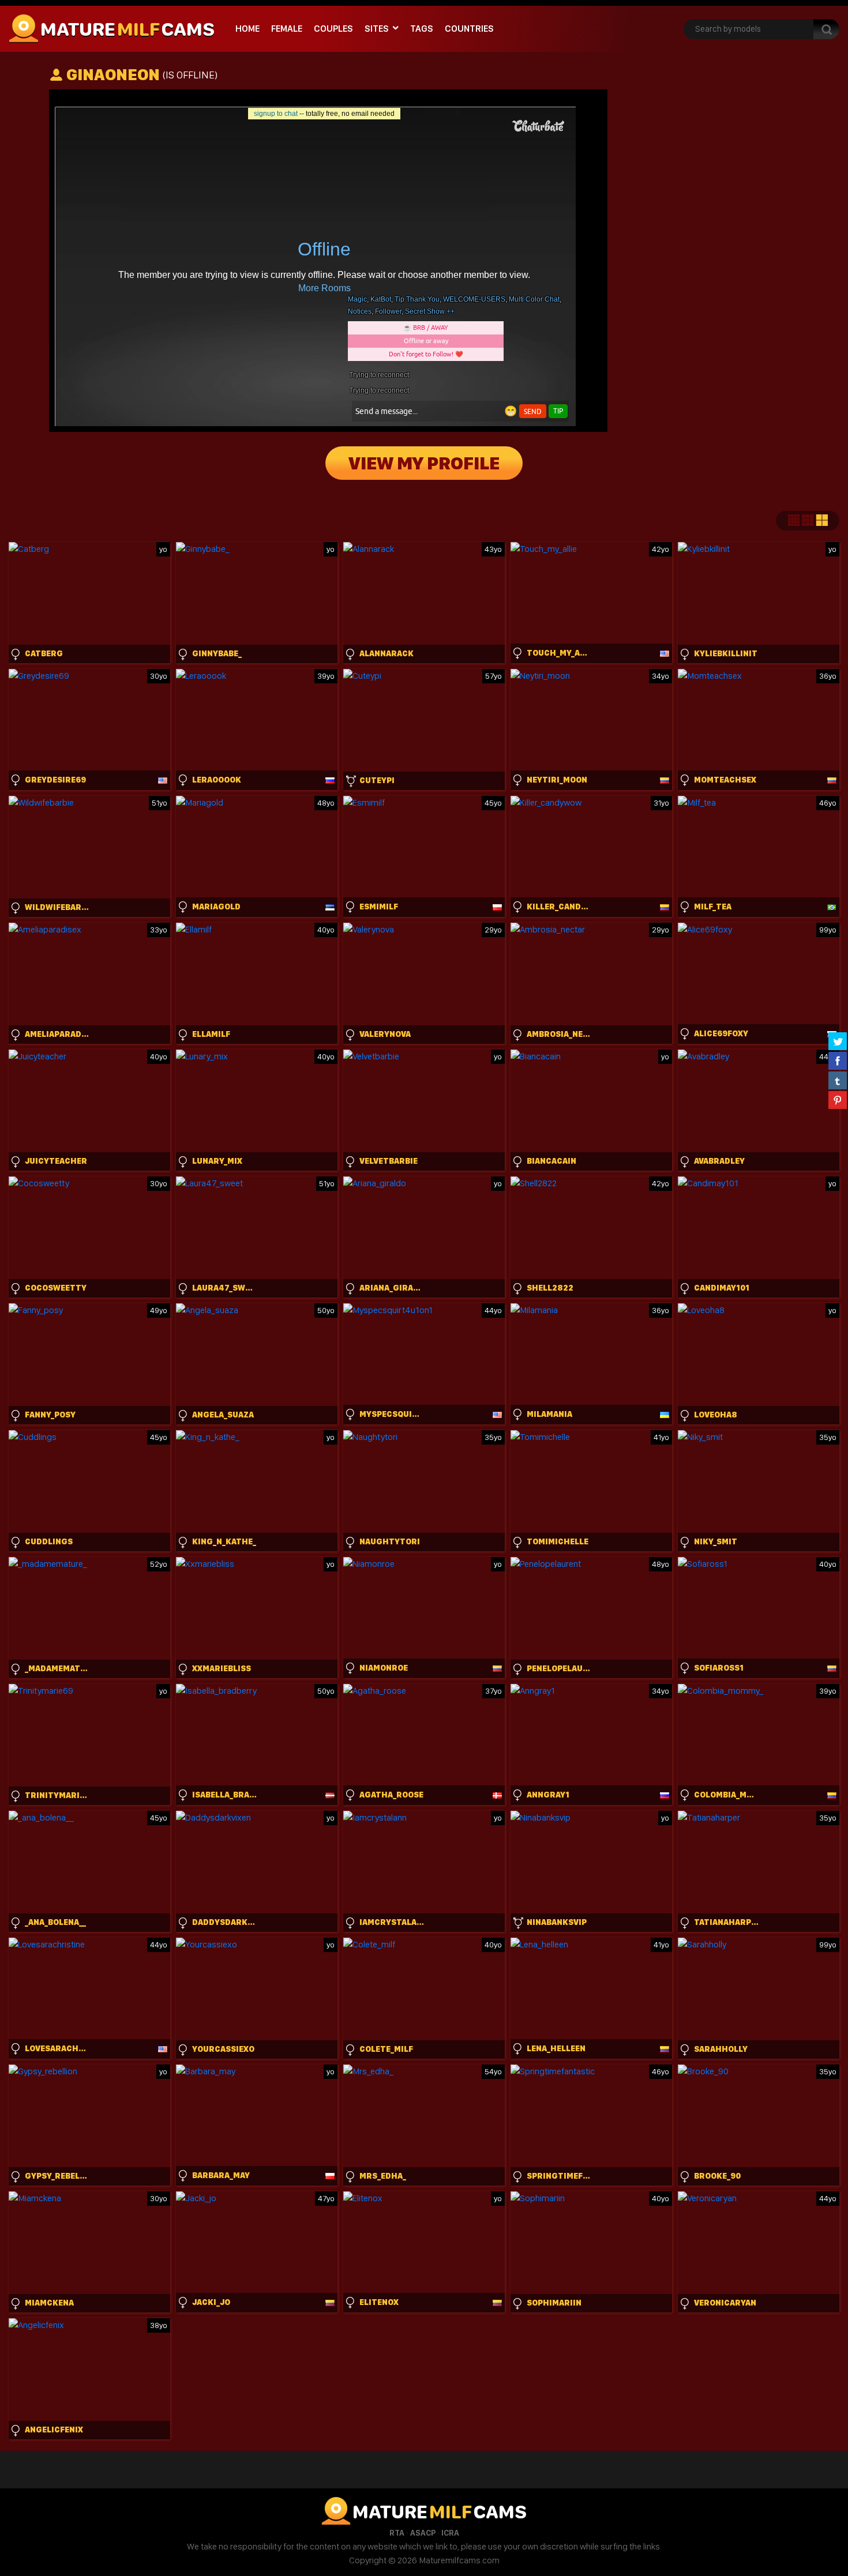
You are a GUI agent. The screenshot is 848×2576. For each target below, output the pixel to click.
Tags (422, 29)
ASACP (423, 2533)
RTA (397, 2533)
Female (287, 29)
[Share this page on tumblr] (838, 1080)
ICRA (450, 2533)
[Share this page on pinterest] (838, 1100)
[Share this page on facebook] (838, 1061)
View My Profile (424, 463)
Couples (333, 29)
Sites (377, 29)
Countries (469, 29)
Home (247, 29)
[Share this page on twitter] (838, 1041)
